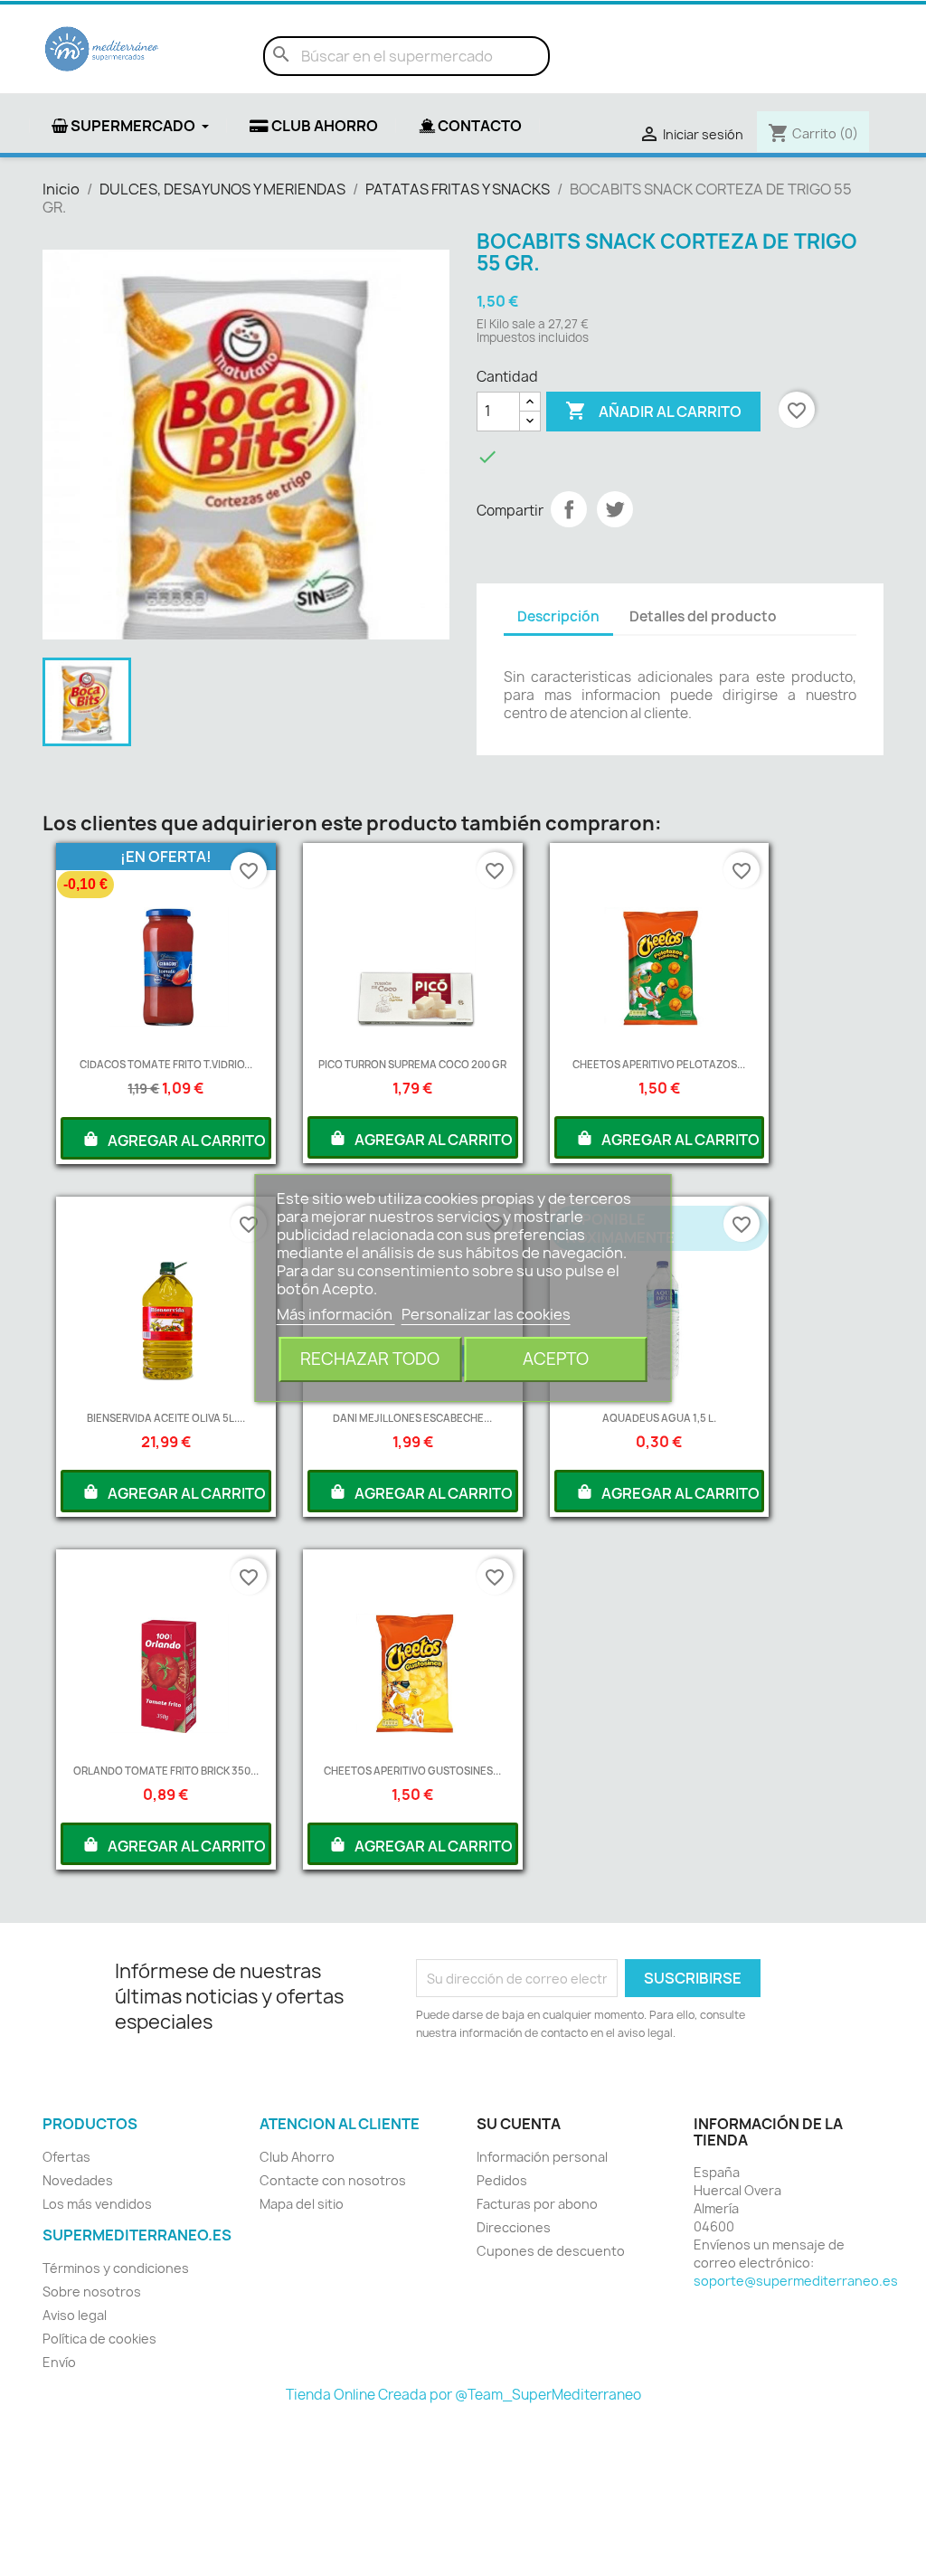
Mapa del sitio (302, 2204)
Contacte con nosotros (333, 2180)
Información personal (542, 2157)
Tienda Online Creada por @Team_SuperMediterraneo (463, 2395)
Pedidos (502, 2180)
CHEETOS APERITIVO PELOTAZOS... (659, 1064)
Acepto (556, 1359)
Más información (336, 1314)
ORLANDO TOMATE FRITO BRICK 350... (166, 1771)
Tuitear (615, 509)
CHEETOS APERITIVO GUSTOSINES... (412, 1771)
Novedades (78, 2180)
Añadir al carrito (653, 411)
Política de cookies (99, 2339)
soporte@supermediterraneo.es (796, 2281)
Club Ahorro (297, 2157)
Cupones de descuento (551, 2251)
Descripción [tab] (558, 616)
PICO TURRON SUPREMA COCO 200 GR (412, 1064)
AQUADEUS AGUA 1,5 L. (659, 1418)
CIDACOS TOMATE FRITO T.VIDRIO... (166, 1064)
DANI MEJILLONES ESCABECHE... (412, 1418)
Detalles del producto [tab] (703, 616)
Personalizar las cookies (486, 1314)
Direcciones (514, 2227)
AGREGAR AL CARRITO (185, 1141)
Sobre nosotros (92, 2292)
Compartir (569, 509)
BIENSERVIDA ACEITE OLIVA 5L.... (166, 1418)
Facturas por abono (537, 2204)
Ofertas (66, 2157)
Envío (59, 2362)
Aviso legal (75, 2315)
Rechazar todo (370, 1359)
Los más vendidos (97, 2204)
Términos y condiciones (116, 2268)
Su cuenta (519, 2124)
